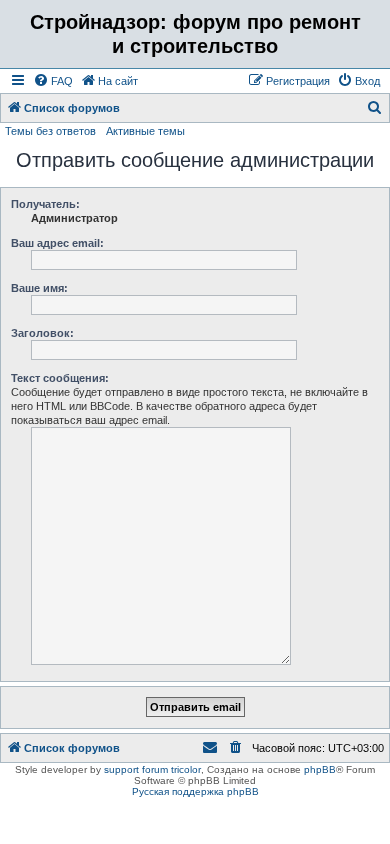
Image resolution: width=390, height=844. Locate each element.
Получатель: (45, 204)
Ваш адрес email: (57, 243)
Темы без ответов (50, 131)
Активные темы (145, 131)
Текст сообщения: (60, 378)
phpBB (320, 769)
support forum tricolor (152, 769)
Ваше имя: (39, 288)
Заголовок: (42, 333)
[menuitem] (53, 81)
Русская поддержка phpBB (195, 791)
